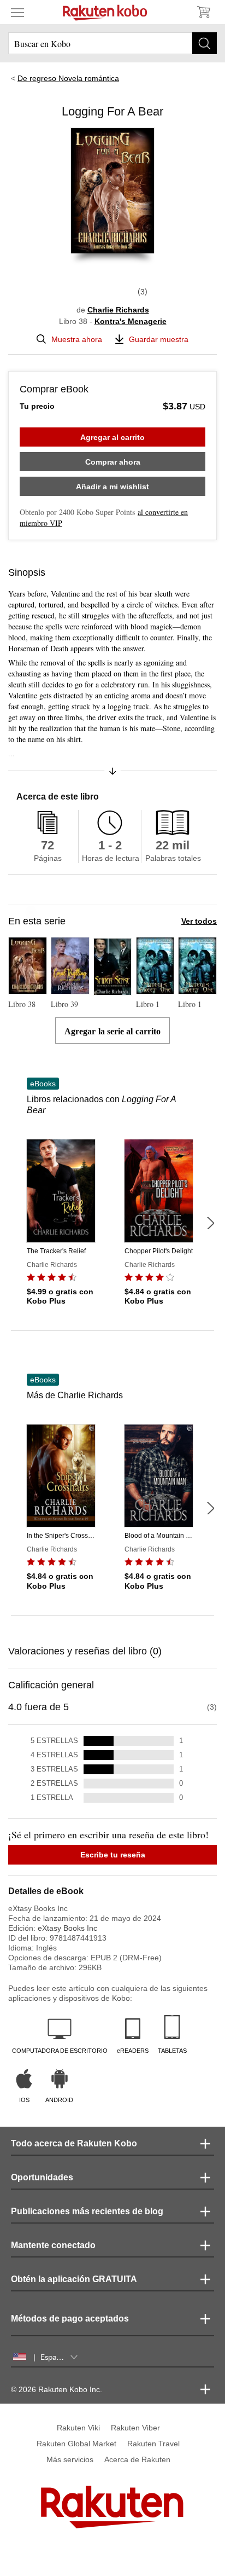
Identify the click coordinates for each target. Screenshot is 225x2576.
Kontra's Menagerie (131, 321)
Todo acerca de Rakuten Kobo (74, 2143)
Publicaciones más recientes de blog (87, 2211)
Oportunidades (42, 2177)
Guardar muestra (159, 339)
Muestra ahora (77, 339)
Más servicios (70, 2459)
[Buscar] (205, 43)
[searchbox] (112, 43)
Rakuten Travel (153, 2444)
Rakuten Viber (135, 2428)
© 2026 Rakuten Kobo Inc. (57, 2389)
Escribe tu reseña (113, 1855)
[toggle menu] (17, 12)
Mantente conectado (53, 2245)
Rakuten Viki (78, 2428)
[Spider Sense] (113, 991)
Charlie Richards (118, 310)
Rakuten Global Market (76, 2444)
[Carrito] (203, 12)
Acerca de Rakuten (137, 2459)
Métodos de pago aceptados (70, 2319)
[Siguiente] (210, 1223)
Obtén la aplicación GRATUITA (74, 2279)
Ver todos (199, 921)
